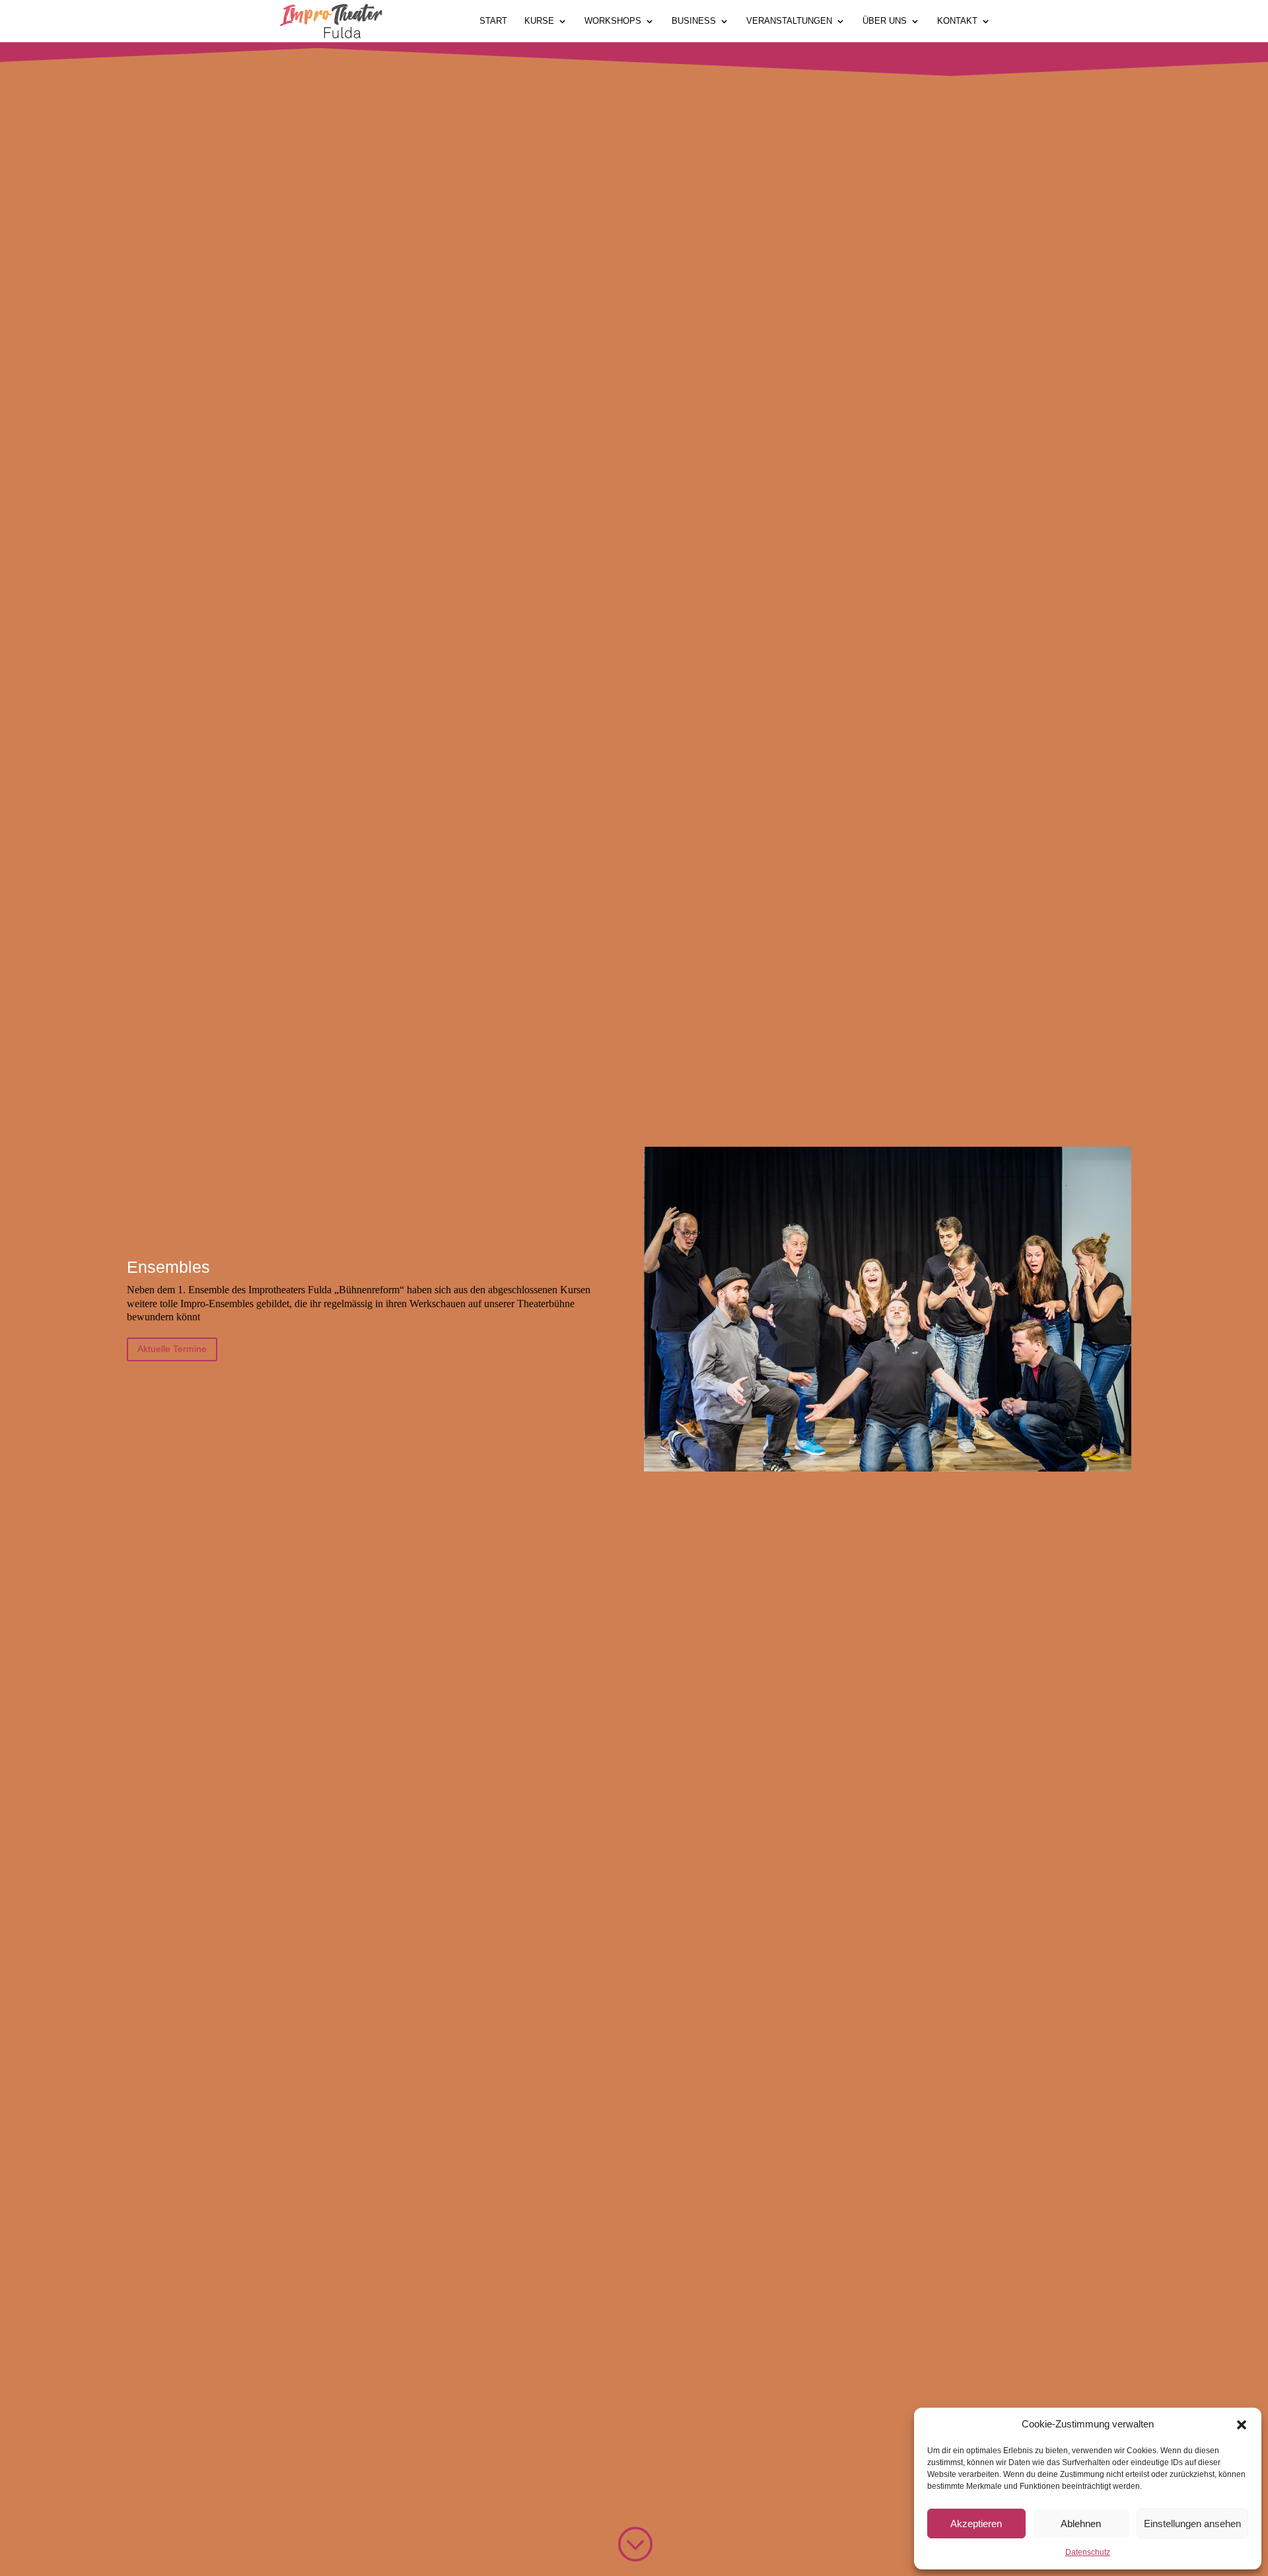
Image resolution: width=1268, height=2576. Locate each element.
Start (493, 21)
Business (694, 21)
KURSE (539, 21)
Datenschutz (1088, 2552)
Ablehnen (1081, 2524)
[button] (1242, 2425)
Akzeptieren (976, 2524)
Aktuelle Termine (172, 1349)
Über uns (885, 21)
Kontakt (957, 21)
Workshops (613, 21)
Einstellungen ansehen (1192, 2524)
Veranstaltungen (789, 21)
